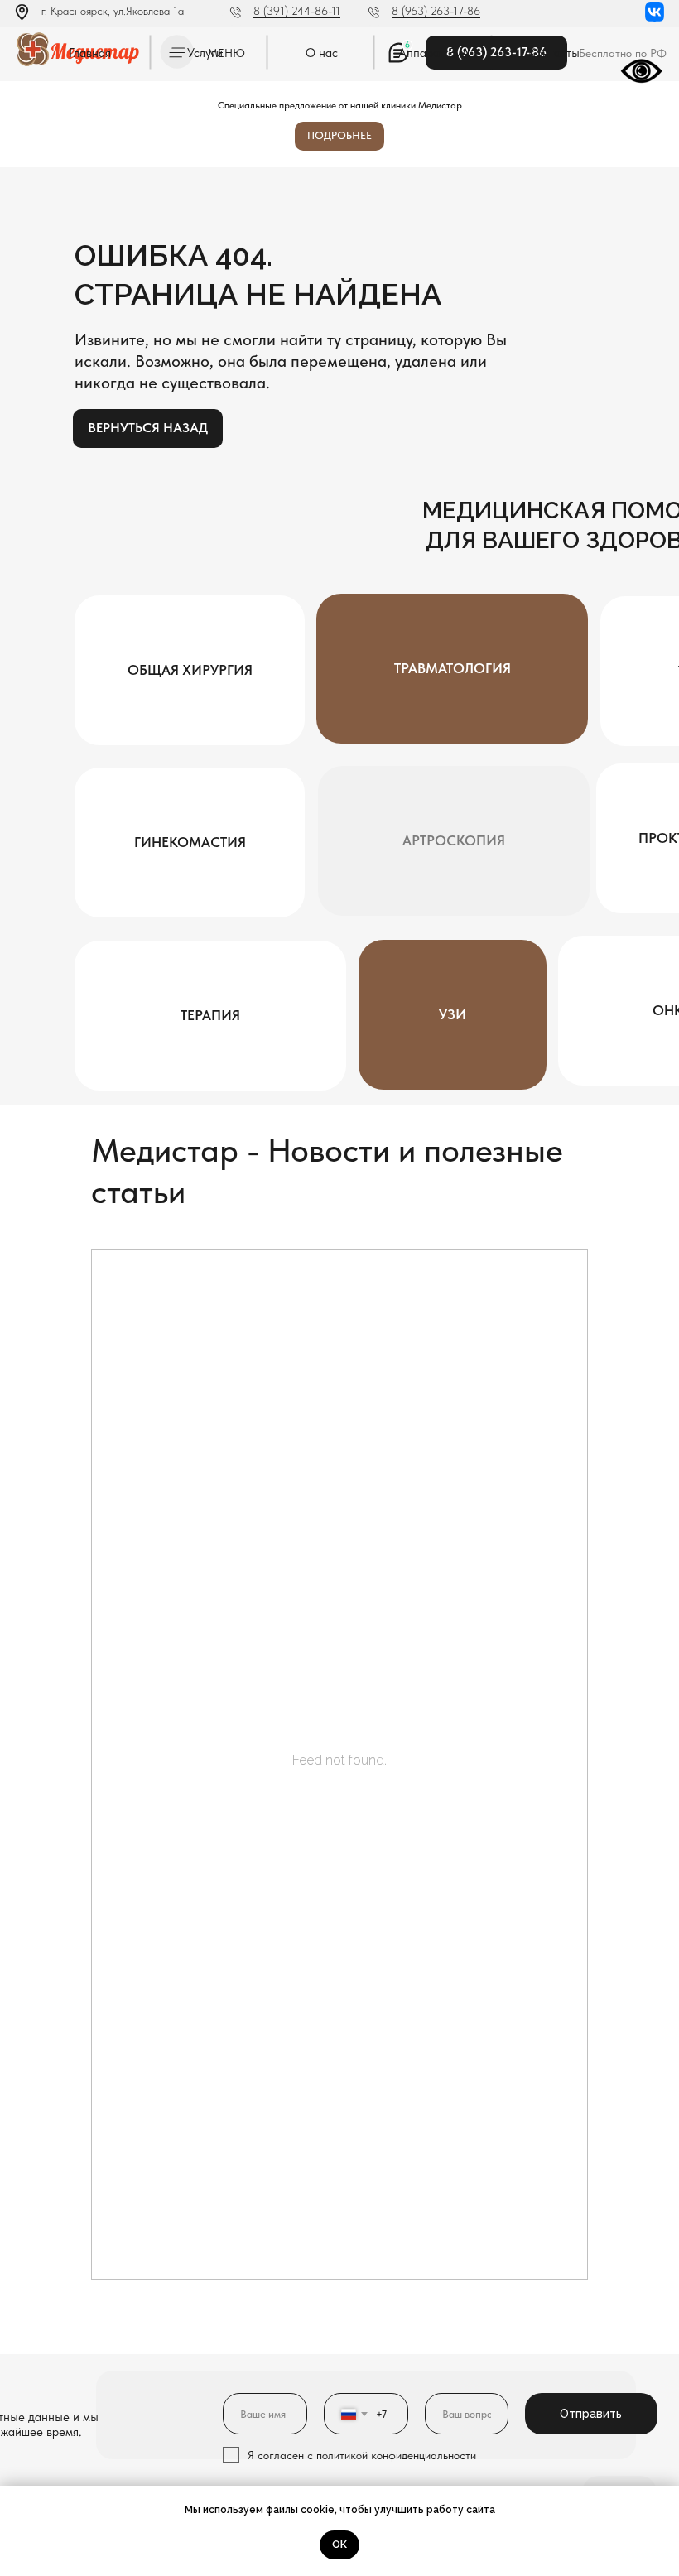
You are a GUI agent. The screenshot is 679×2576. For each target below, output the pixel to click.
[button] (190, 843)
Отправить (591, 2414)
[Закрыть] (661, 94)
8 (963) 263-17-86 (436, 11)
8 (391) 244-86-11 (297, 11)
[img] (655, 12)
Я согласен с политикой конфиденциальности (362, 2455)
